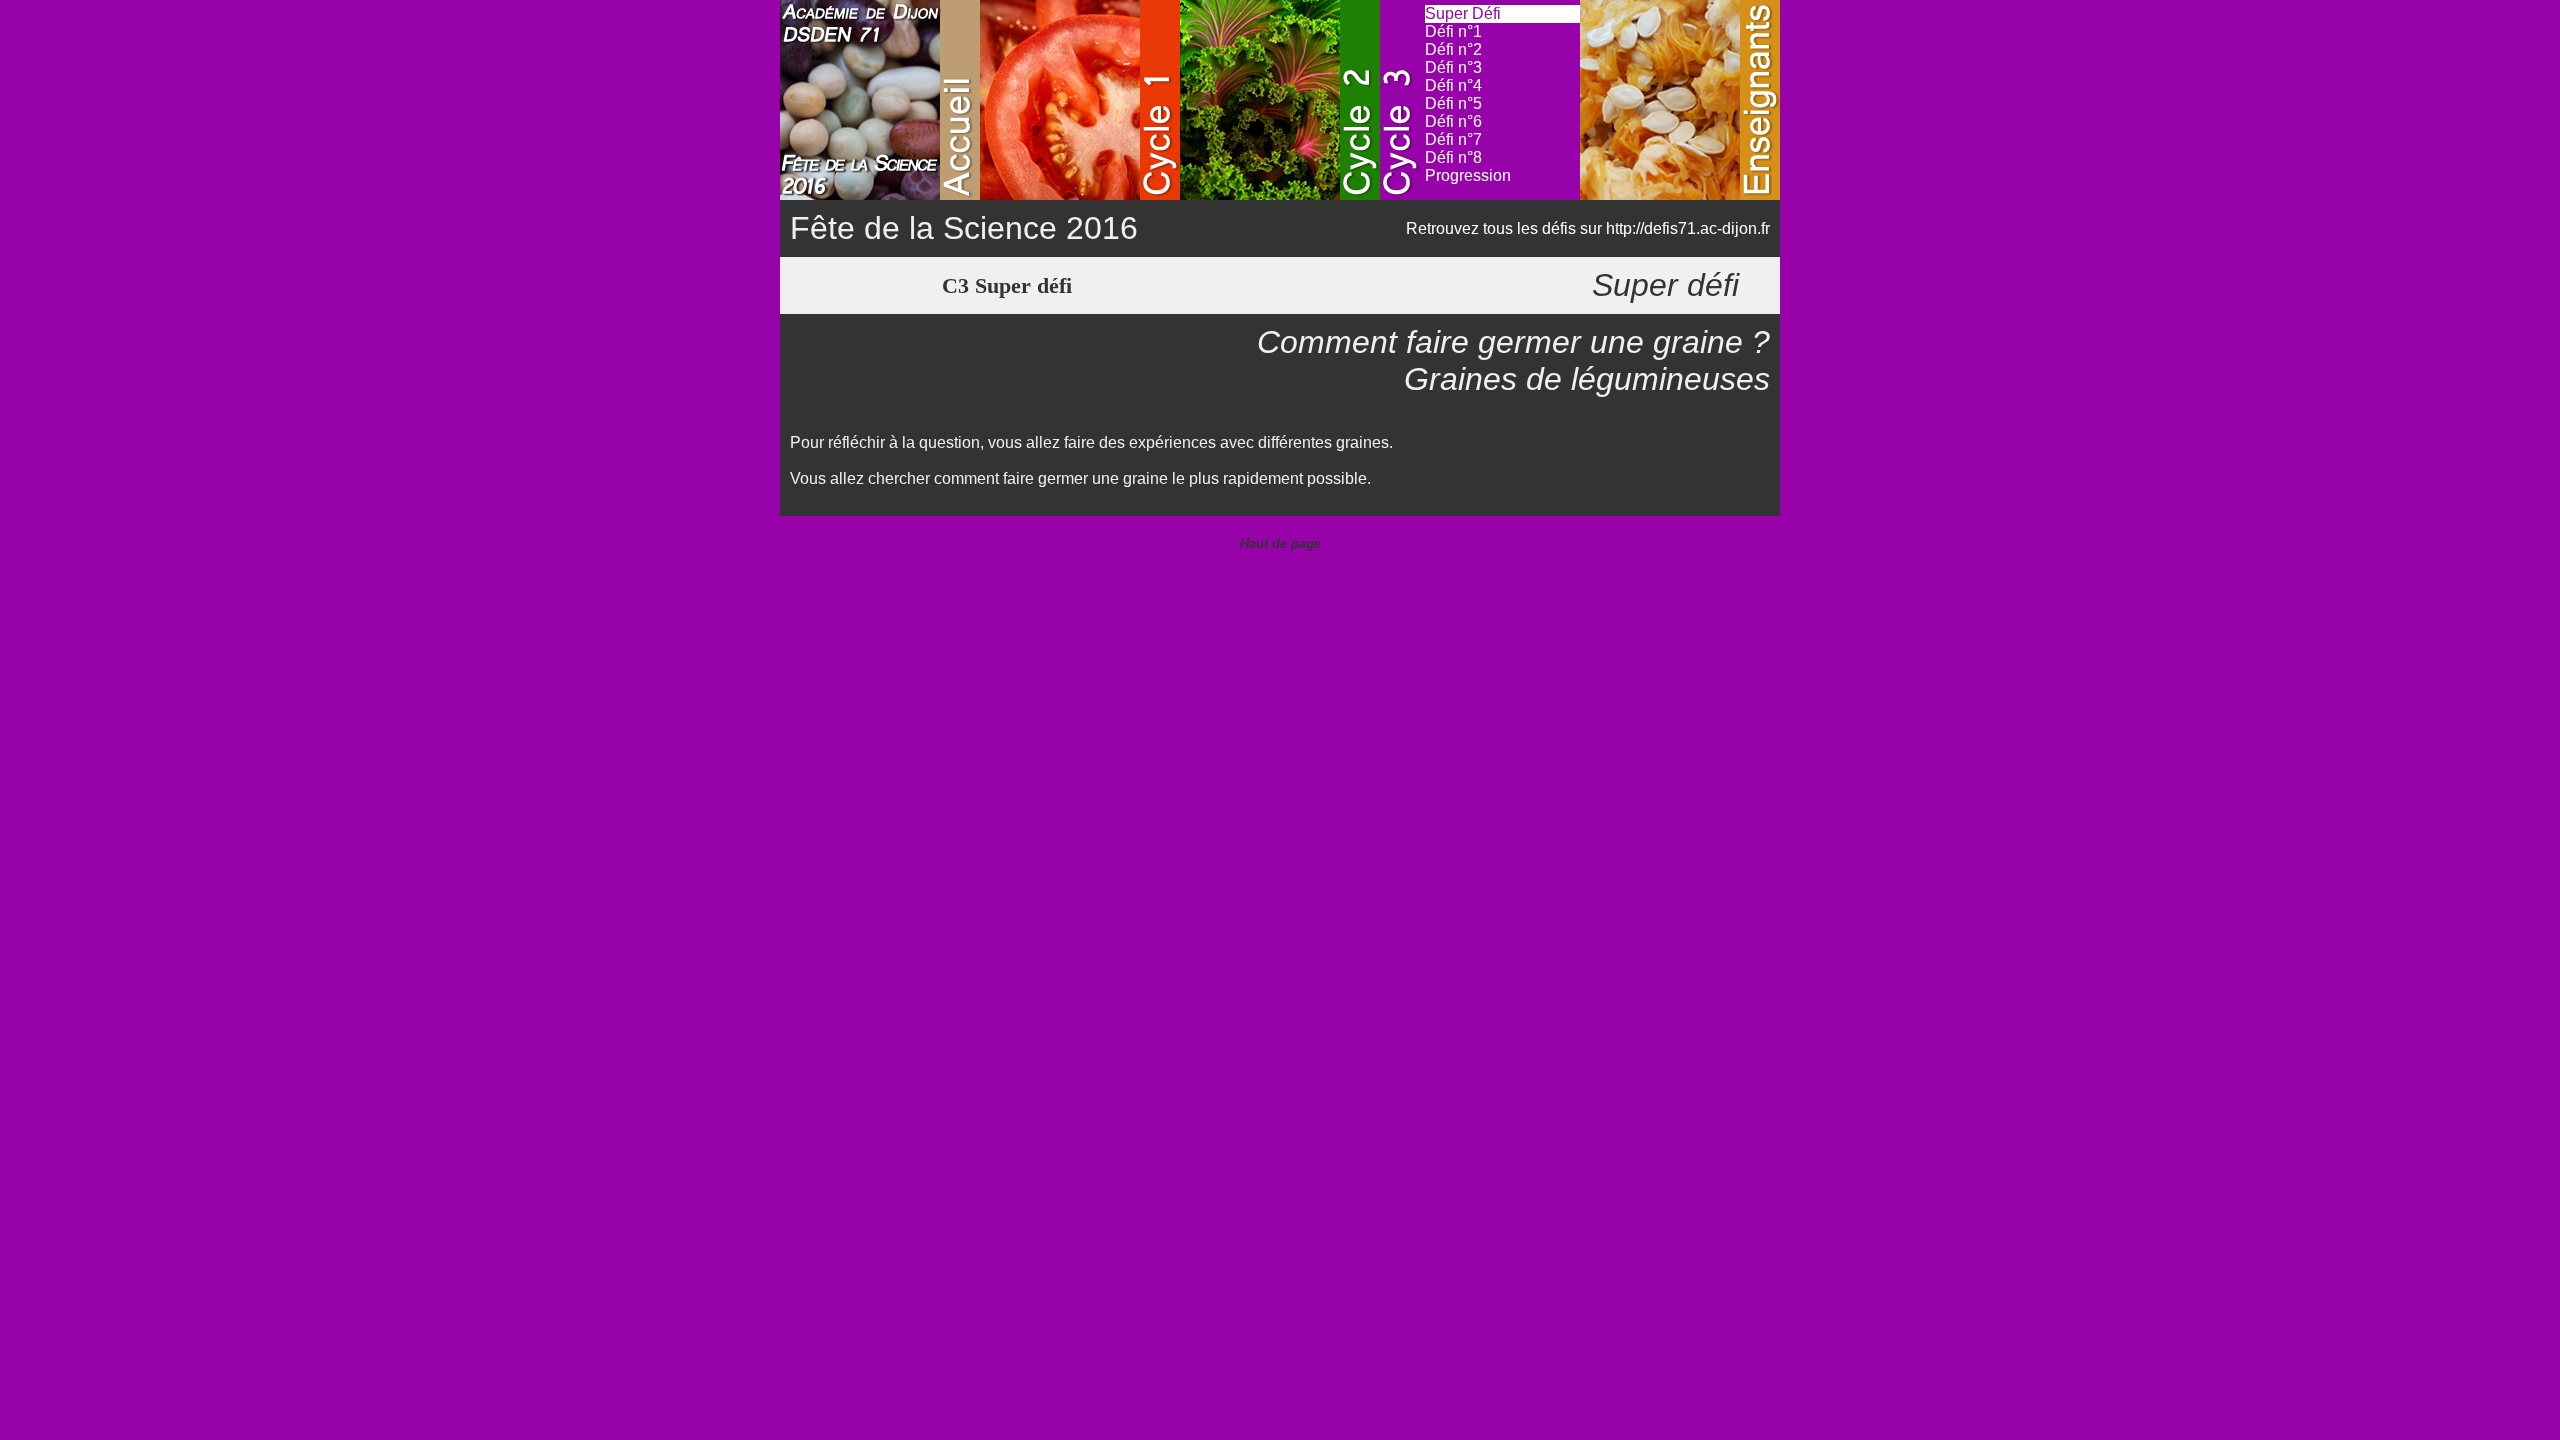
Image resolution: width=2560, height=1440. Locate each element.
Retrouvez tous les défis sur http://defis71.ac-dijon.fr (1588, 228)
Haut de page (1280, 543)
